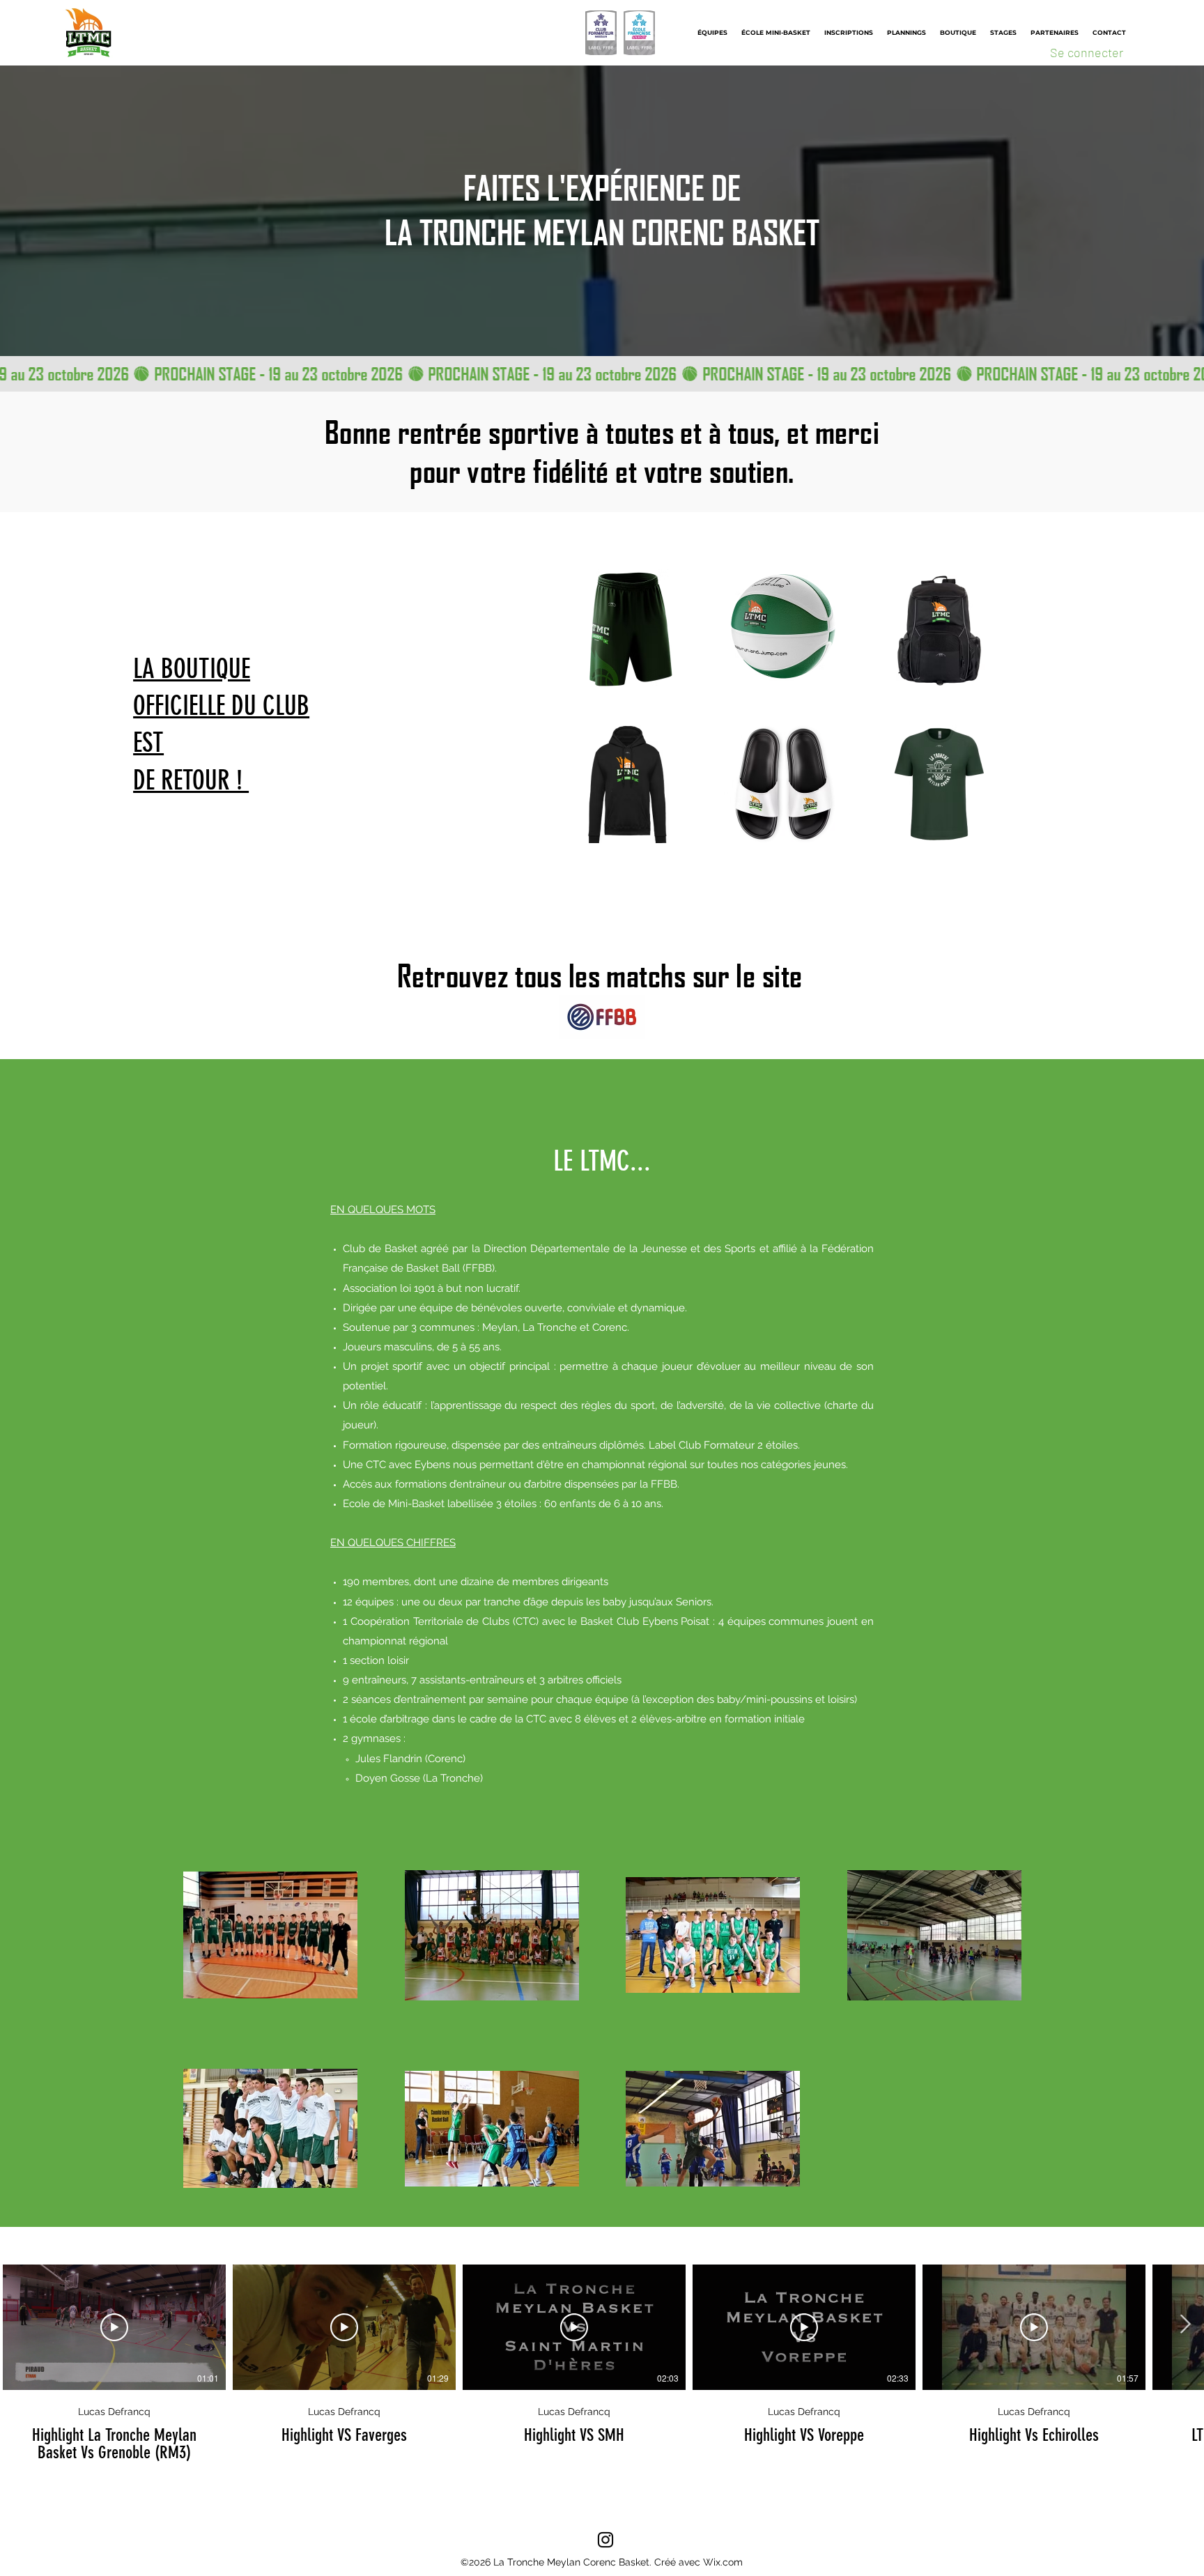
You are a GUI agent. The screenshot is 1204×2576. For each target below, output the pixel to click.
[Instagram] (605, 2540)
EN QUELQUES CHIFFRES (393, 1543)
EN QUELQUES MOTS (383, 1210)
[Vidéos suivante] (1185, 2324)
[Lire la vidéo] (114, 2327)
